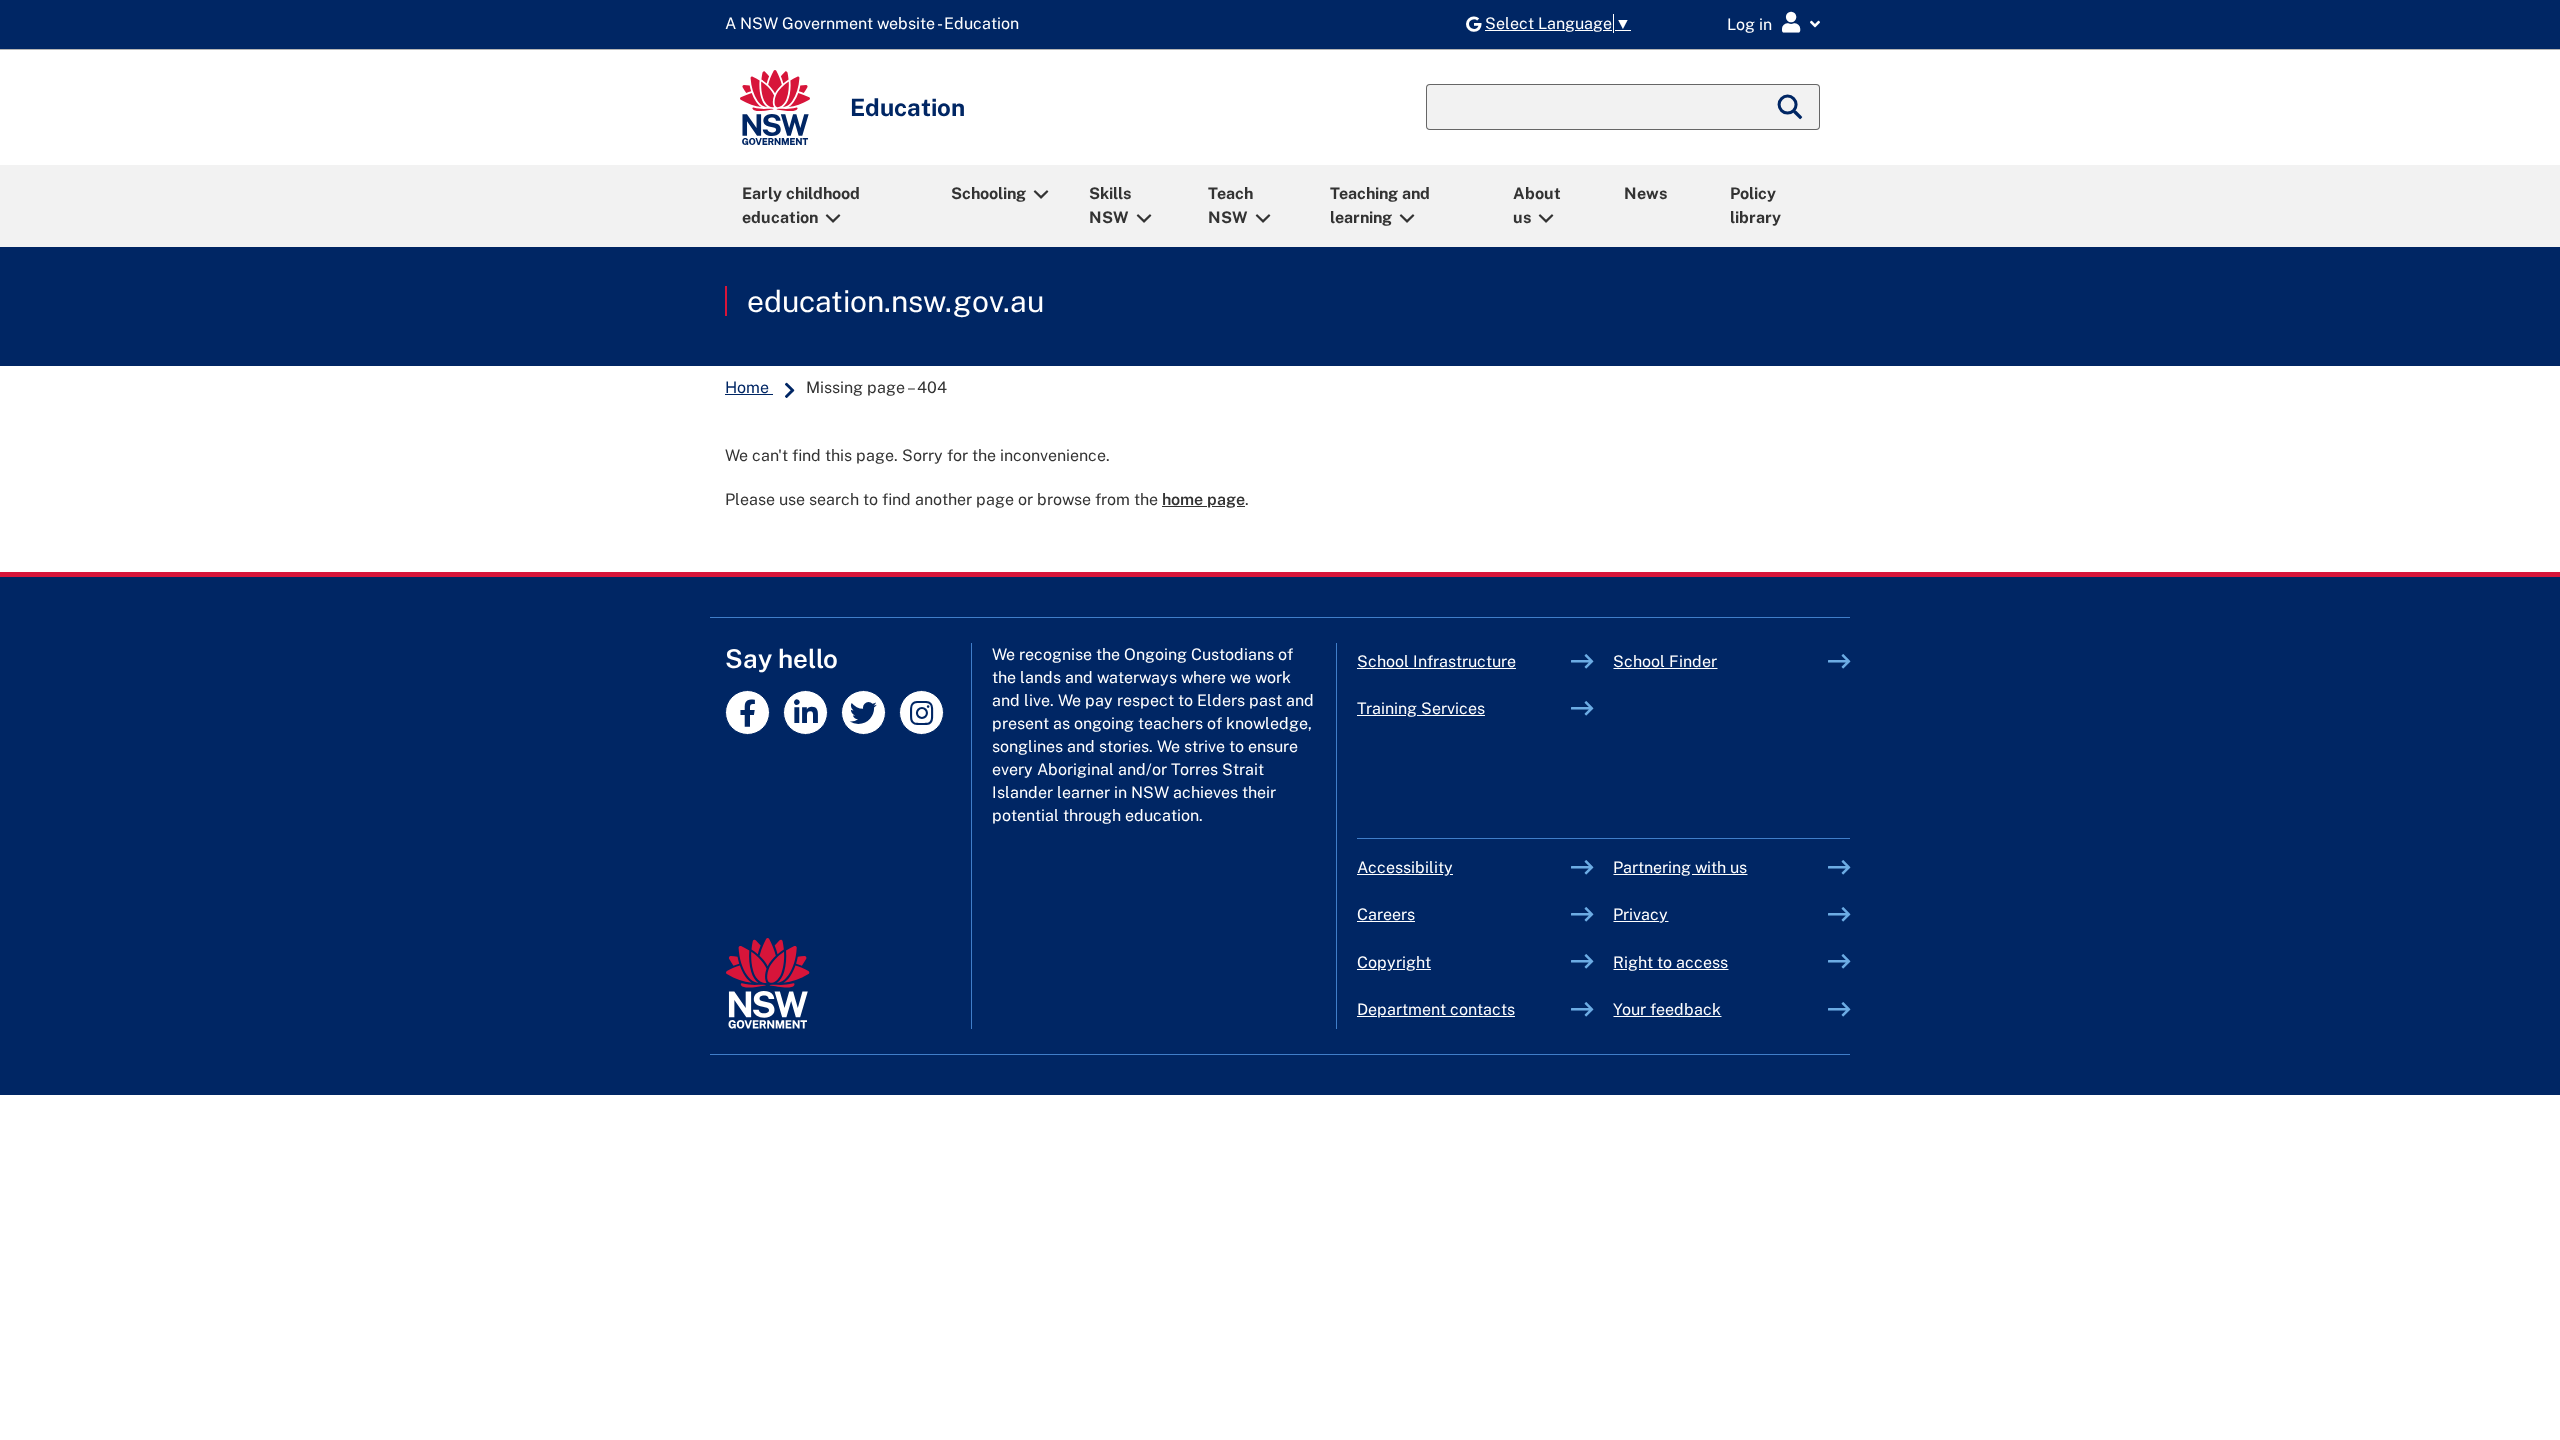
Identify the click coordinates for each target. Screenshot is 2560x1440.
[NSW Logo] (775, 107)
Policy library (1755, 205)
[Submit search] (1791, 107)
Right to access (1670, 962)
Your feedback (1667, 1009)
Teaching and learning (1380, 205)
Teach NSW (1230, 205)
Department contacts (1436, 1009)
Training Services (1464, 708)
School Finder (1665, 661)
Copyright (1394, 962)
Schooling (988, 193)
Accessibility (1405, 867)
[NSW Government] (767, 983)
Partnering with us (1680, 867)
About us (1537, 205)
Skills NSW (1110, 205)
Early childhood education (801, 205)
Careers (1386, 914)
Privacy (1640, 914)
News (1645, 193)
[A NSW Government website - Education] (877, 24)
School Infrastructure (1464, 661)
